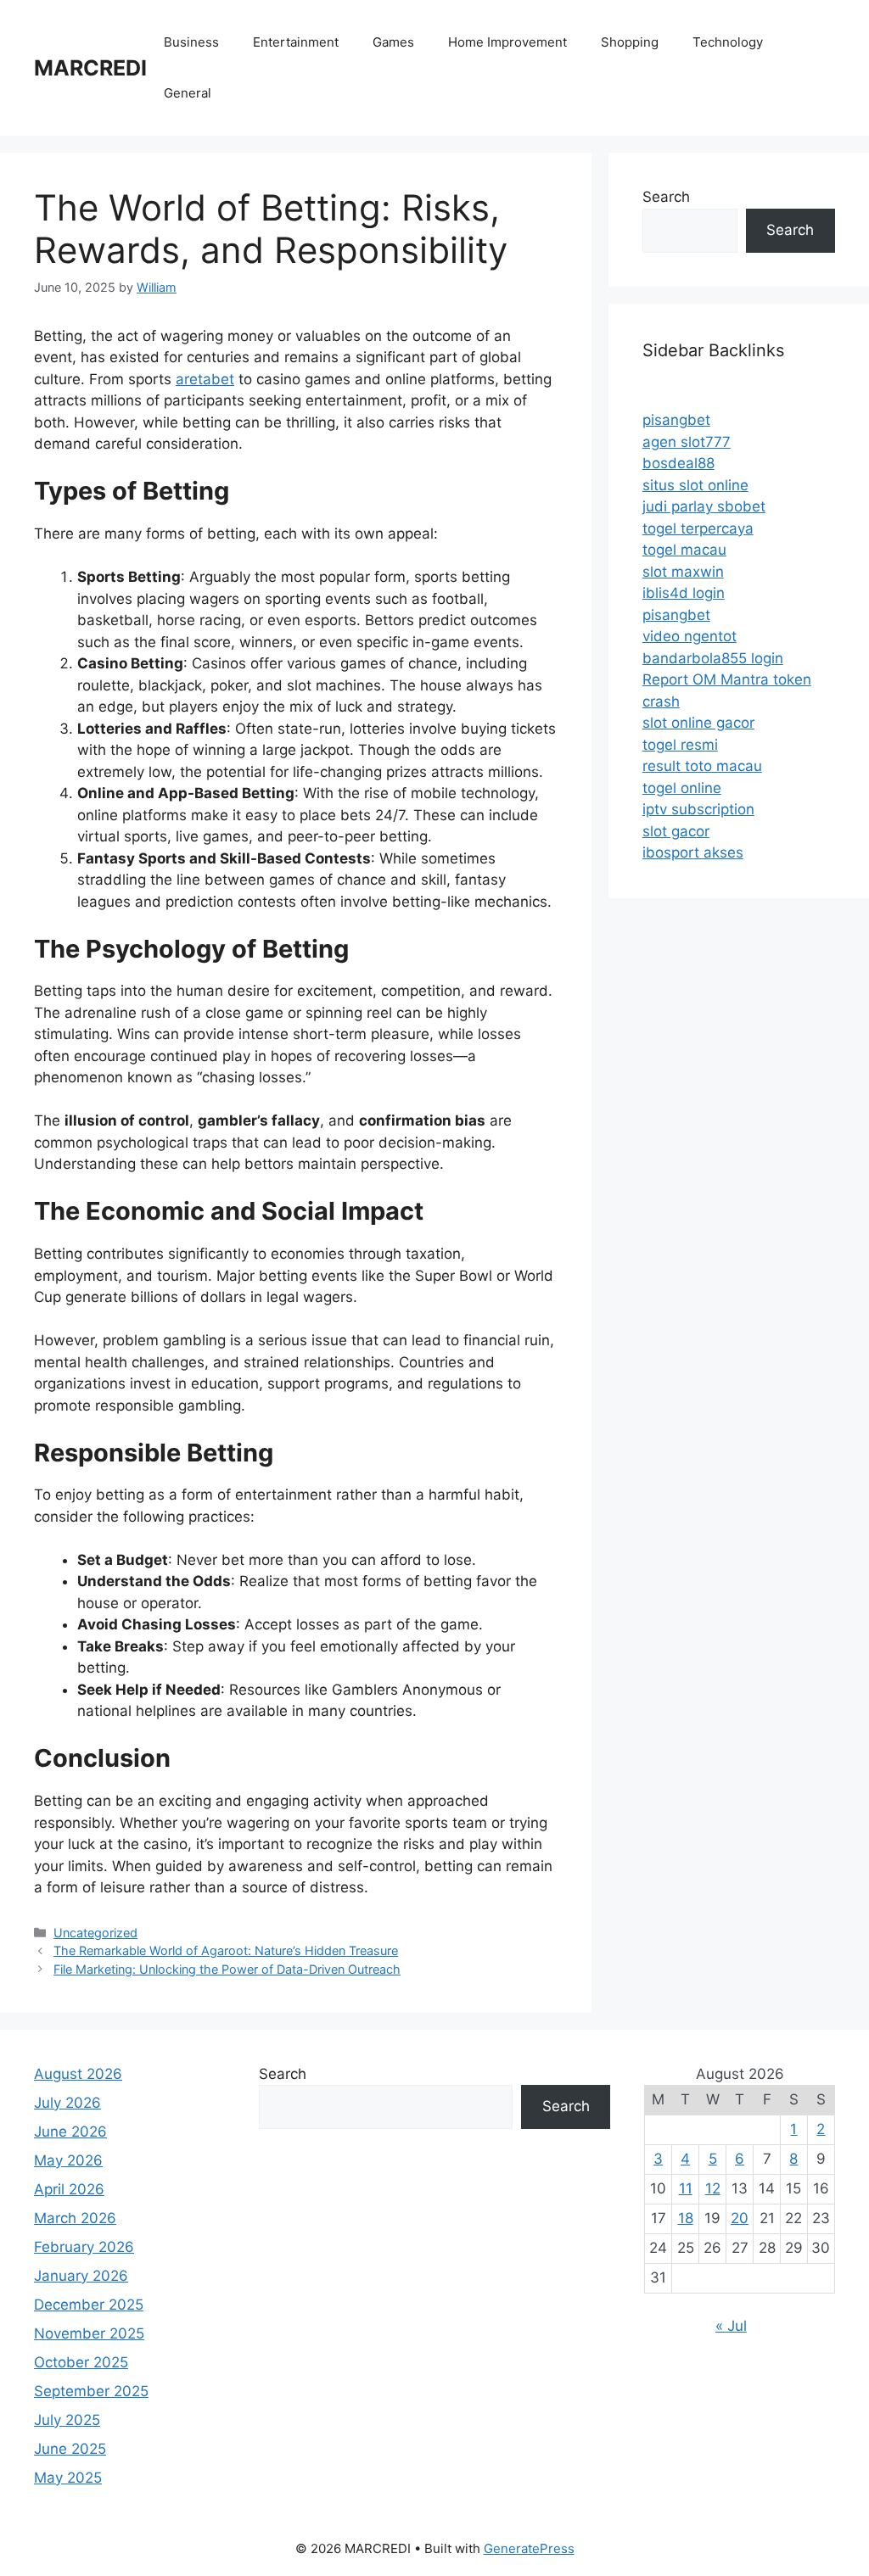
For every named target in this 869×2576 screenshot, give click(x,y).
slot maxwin (683, 572)
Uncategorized (95, 1933)
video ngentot (690, 636)
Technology (728, 42)
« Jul (731, 2326)
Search (666, 197)
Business (191, 42)
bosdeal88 (678, 463)
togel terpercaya (698, 528)
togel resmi (680, 745)
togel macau (684, 550)
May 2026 (68, 2160)
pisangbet (676, 420)
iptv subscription (698, 809)
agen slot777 (687, 442)
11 (686, 2188)
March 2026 (75, 2218)
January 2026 (81, 2276)
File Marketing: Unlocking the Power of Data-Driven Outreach (227, 1969)
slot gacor (676, 831)
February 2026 (84, 2247)
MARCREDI (90, 68)
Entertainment (296, 42)
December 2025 (89, 2305)
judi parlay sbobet (704, 506)
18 (686, 2218)
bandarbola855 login (713, 658)
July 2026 (67, 2103)
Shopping (630, 42)
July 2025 (67, 2420)
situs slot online (695, 485)
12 (713, 2188)
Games (393, 42)
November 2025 (89, 2333)
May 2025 (68, 2478)
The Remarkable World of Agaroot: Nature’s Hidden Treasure (226, 1950)
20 (740, 2218)
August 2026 (78, 2074)
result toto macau (702, 766)
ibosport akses (693, 852)
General (188, 93)
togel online (682, 788)
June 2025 (70, 2449)
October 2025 (81, 2362)
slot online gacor (698, 723)
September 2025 (91, 2391)
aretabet (205, 379)
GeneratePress (529, 2548)
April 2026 (69, 2189)
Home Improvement (507, 42)
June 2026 (70, 2132)
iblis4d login (684, 593)
